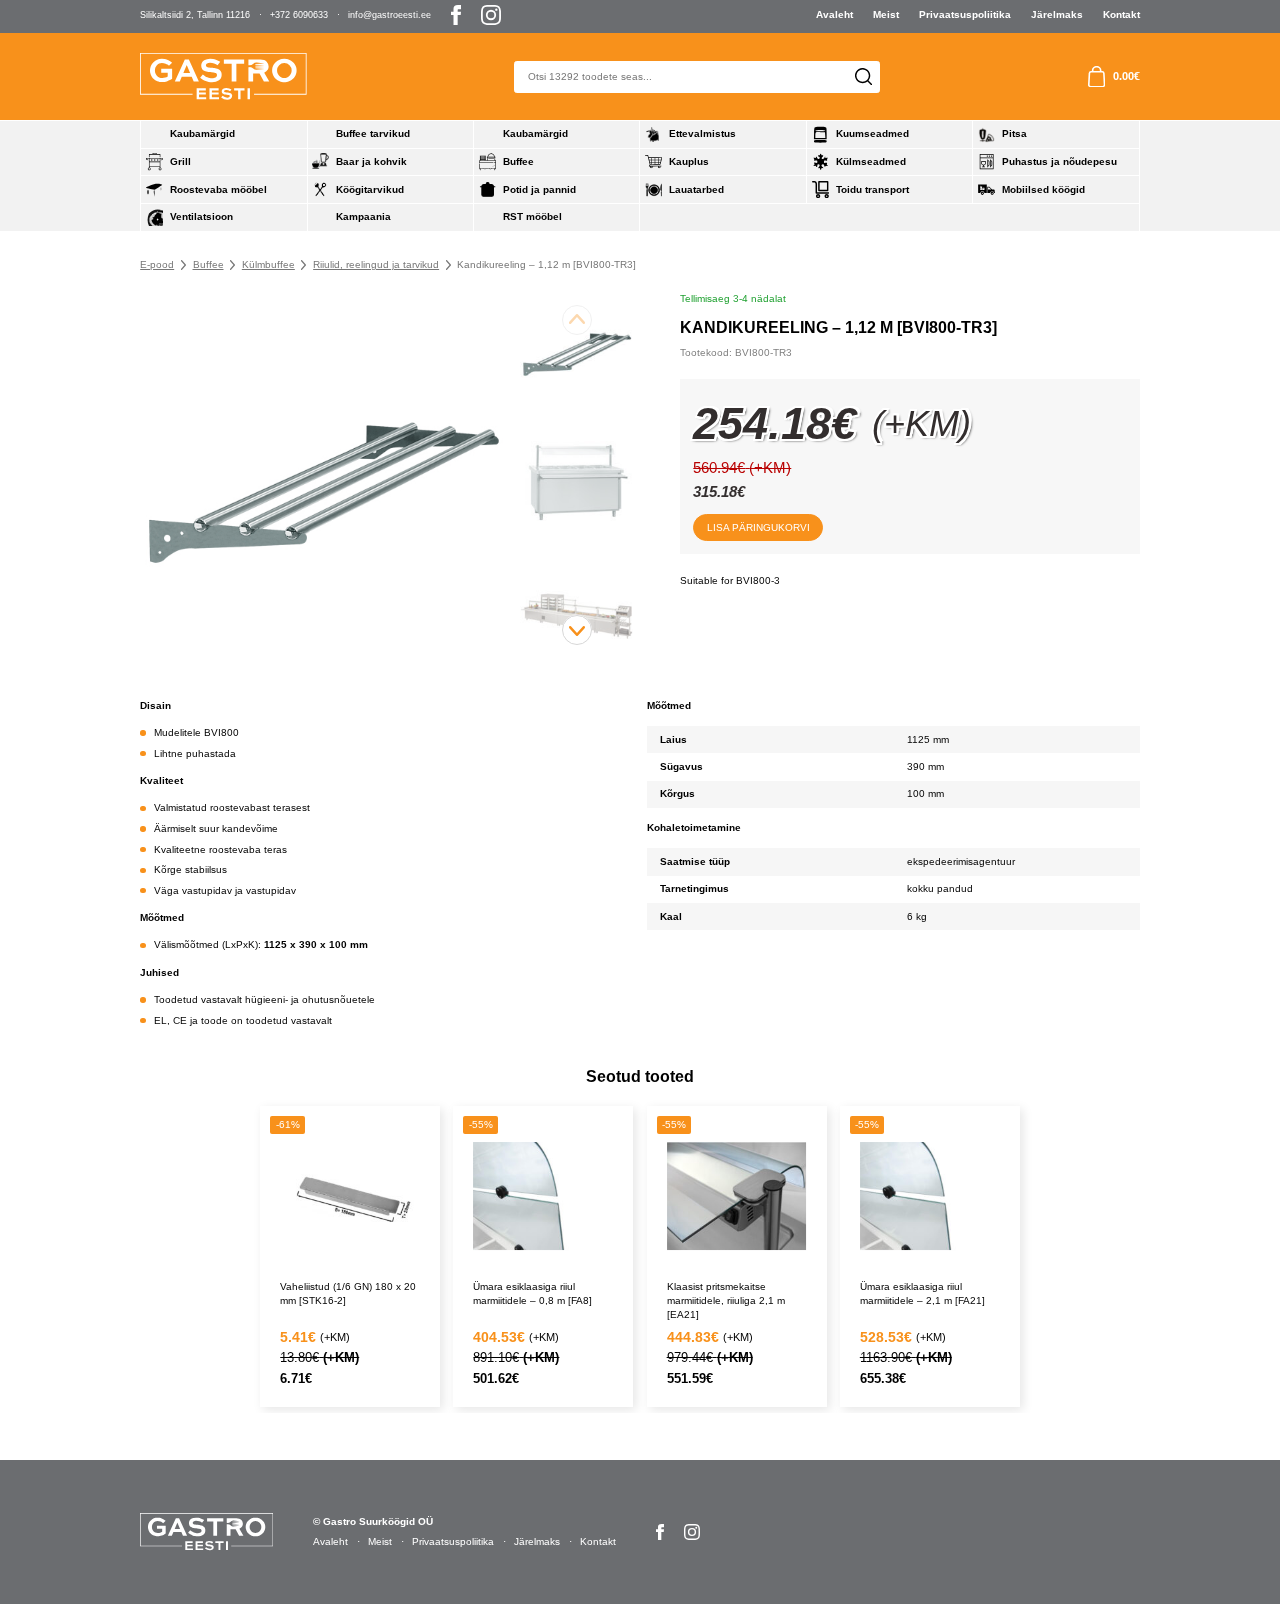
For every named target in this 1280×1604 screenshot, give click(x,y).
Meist (886, 14)
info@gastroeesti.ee (389, 15)
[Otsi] (863, 76)
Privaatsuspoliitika (965, 14)
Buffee (208, 264)
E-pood (157, 264)
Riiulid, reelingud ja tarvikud (376, 264)
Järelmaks (1057, 14)
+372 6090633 (299, 15)
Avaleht (834, 14)
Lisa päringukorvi (758, 527)
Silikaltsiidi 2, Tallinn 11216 (195, 15)
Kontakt (1121, 14)
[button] (577, 630)
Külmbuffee (268, 264)
